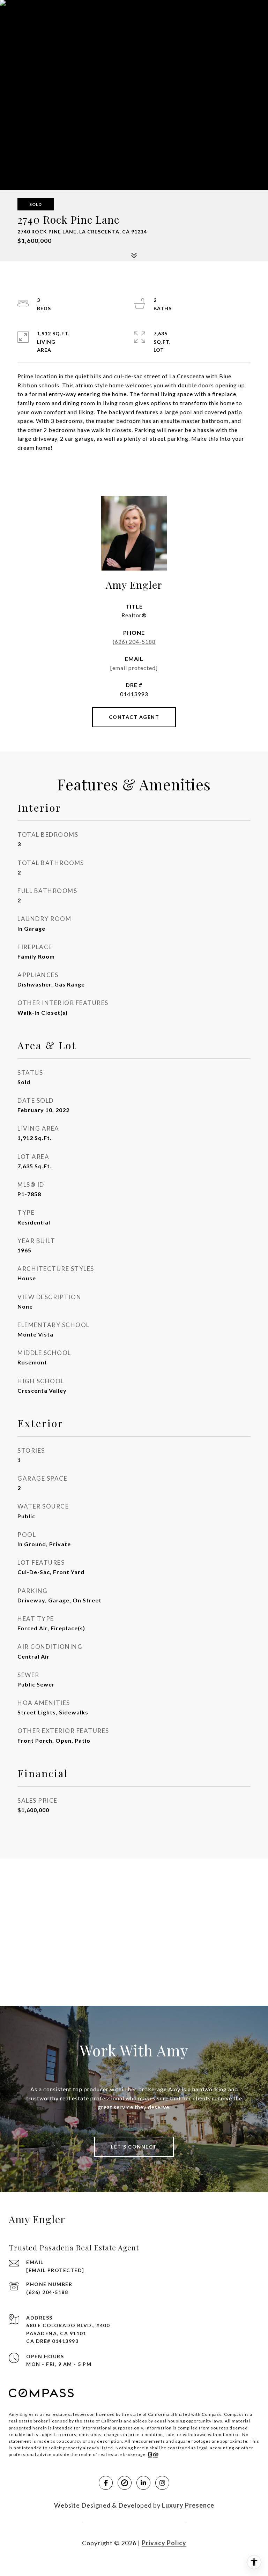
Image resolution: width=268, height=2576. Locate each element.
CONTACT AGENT (134, 717)
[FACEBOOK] (106, 2483)
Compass (234, 2414)
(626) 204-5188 (134, 642)
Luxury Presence (188, 2505)
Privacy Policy (164, 2543)
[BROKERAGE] (125, 2483)
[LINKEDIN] (143, 2483)
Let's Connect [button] (134, 2147)
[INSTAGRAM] (162, 2483)
